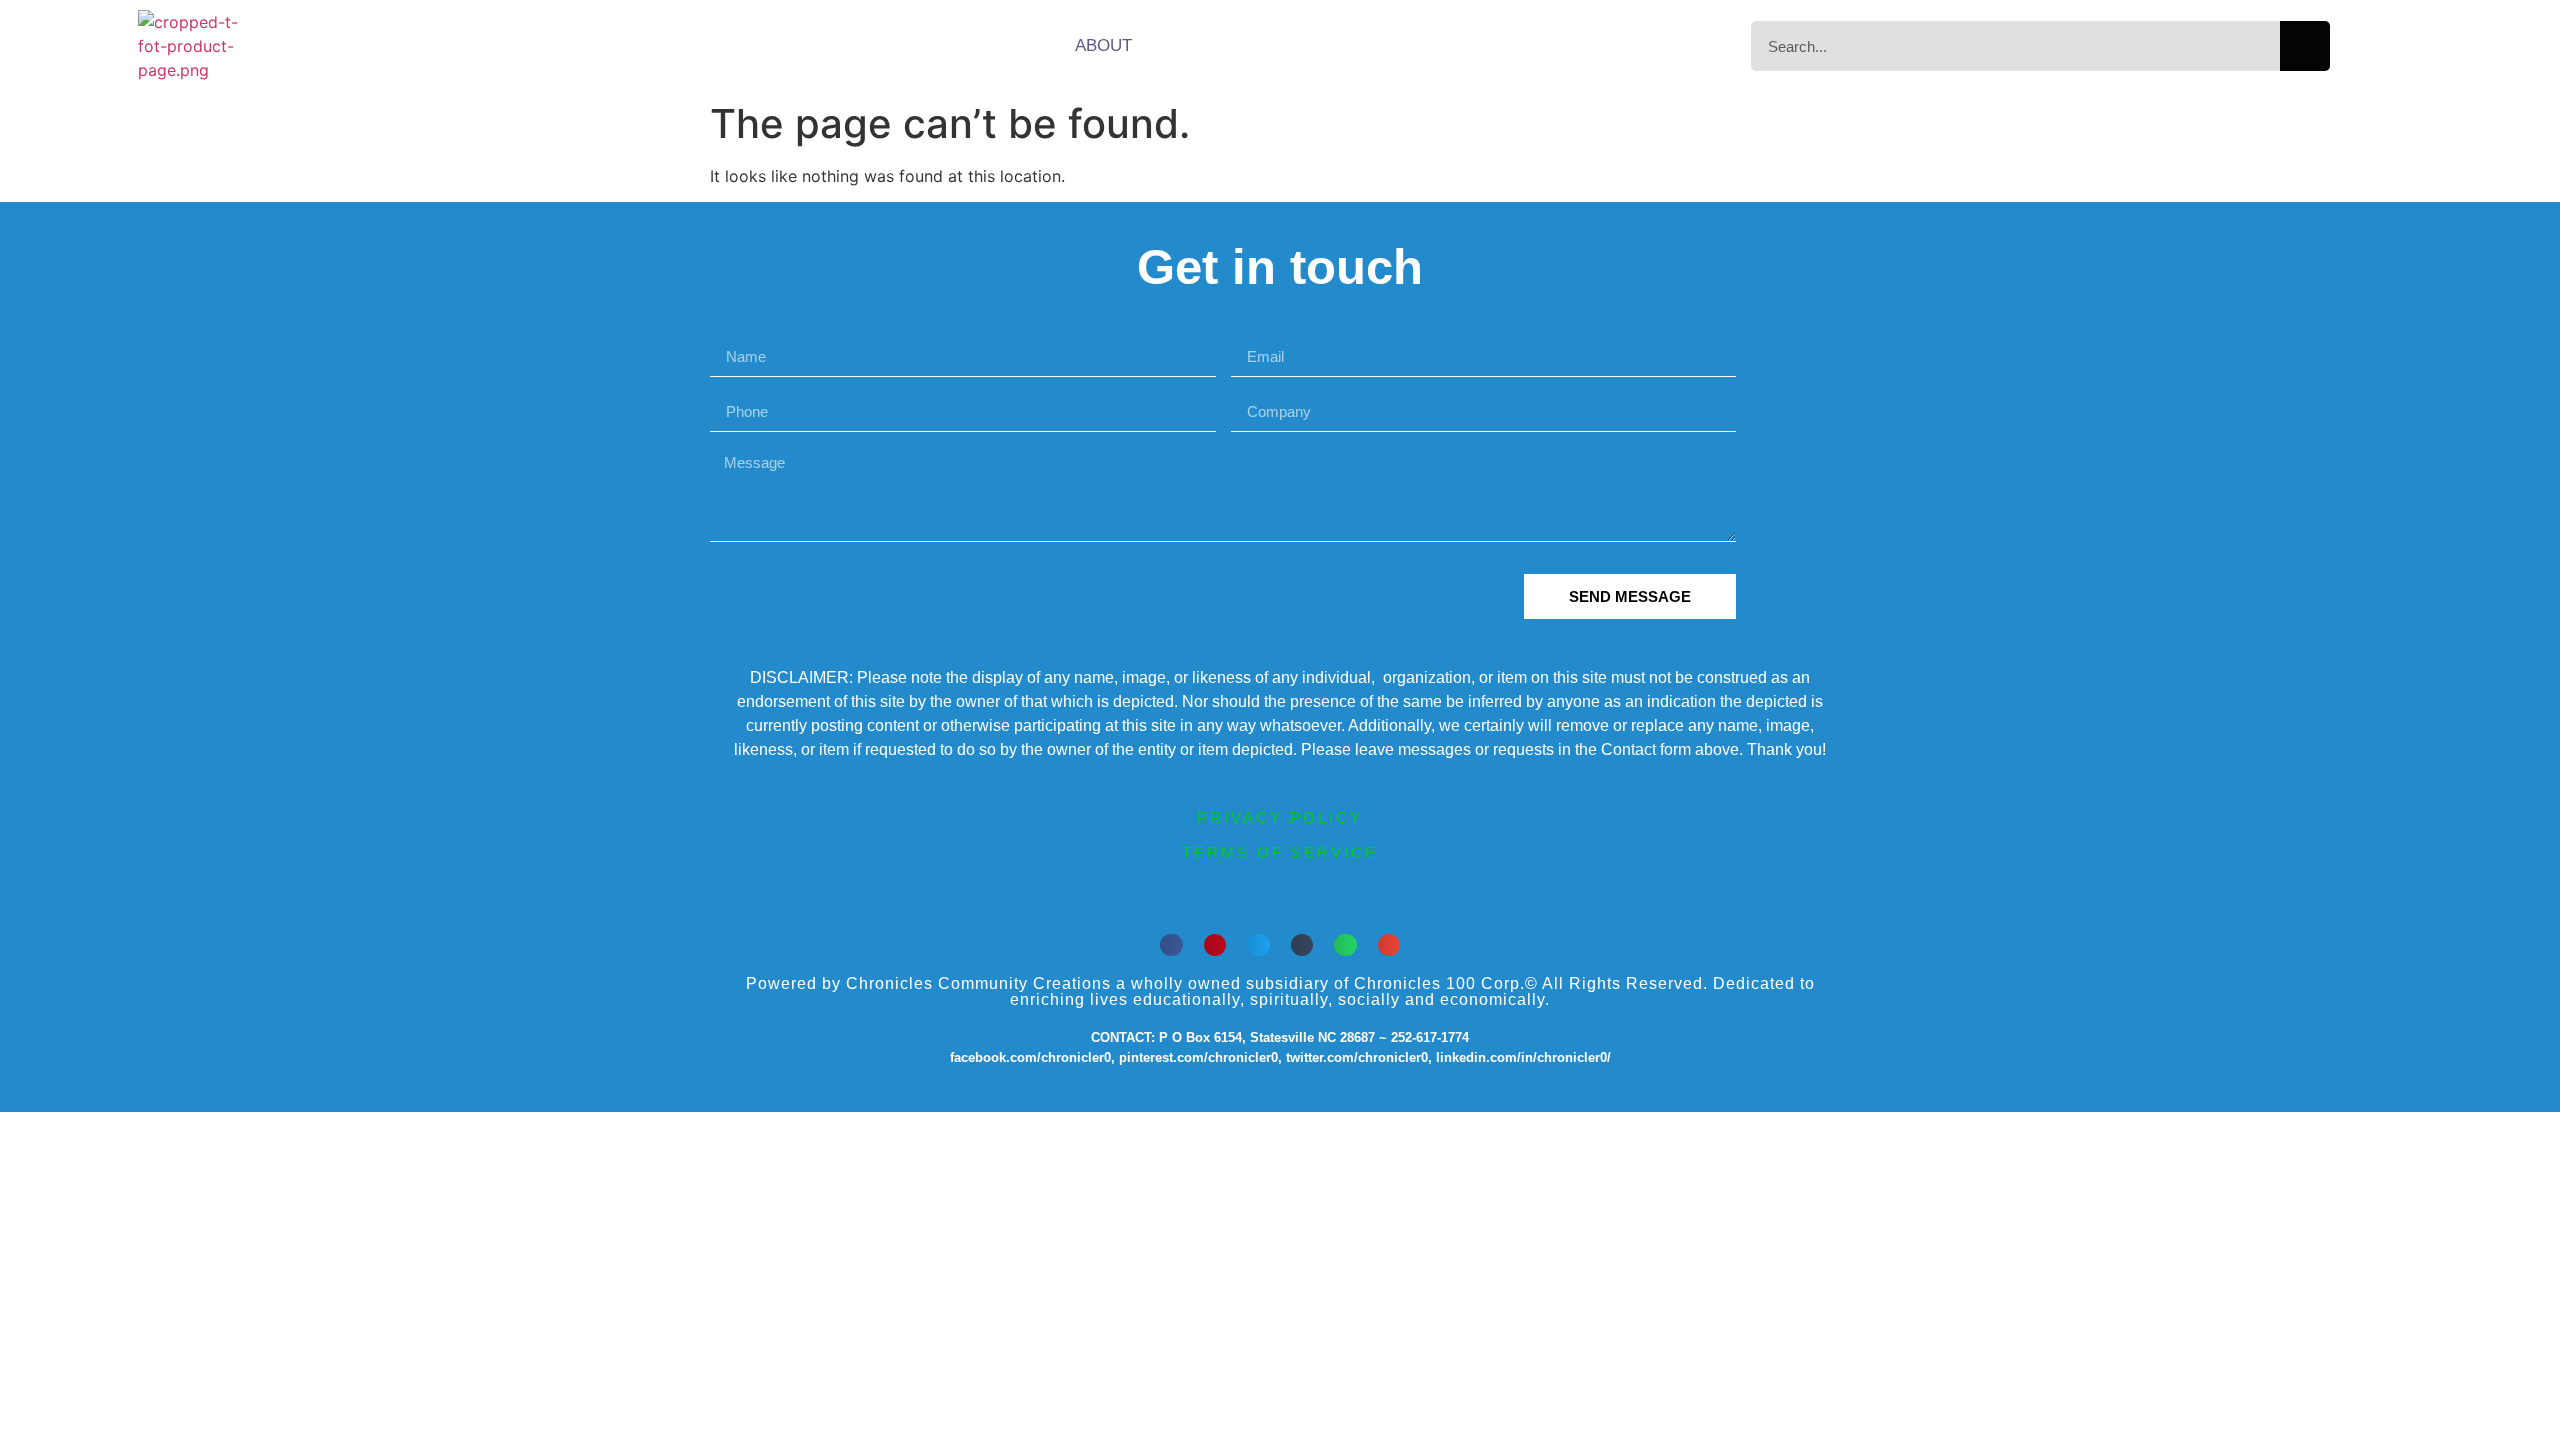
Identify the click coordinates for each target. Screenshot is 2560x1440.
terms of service (1280, 852)
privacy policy (1280, 817)
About (1103, 45)
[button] (1171, 945)
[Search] (2305, 46)
